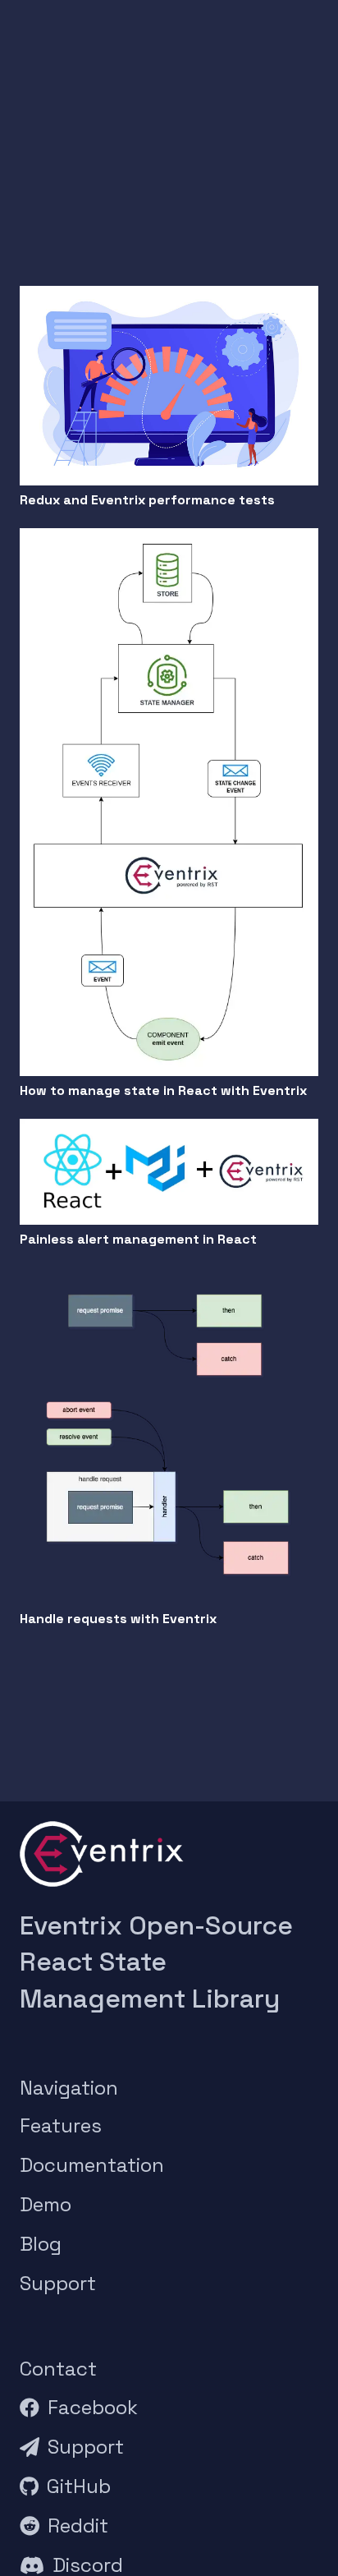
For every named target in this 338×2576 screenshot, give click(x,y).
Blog (41, 2244)
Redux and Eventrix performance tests (147, 500)
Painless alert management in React (138, 1239)
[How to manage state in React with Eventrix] (169, 539)
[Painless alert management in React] (169, 1130)
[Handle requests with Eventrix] (169, 1279)
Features (61, 2125)
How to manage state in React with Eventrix (163, 1090)
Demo (46, 2204)
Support (58, 2283)
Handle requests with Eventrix (118, 1619)
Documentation (92, 2165)
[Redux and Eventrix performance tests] (169, 297)
